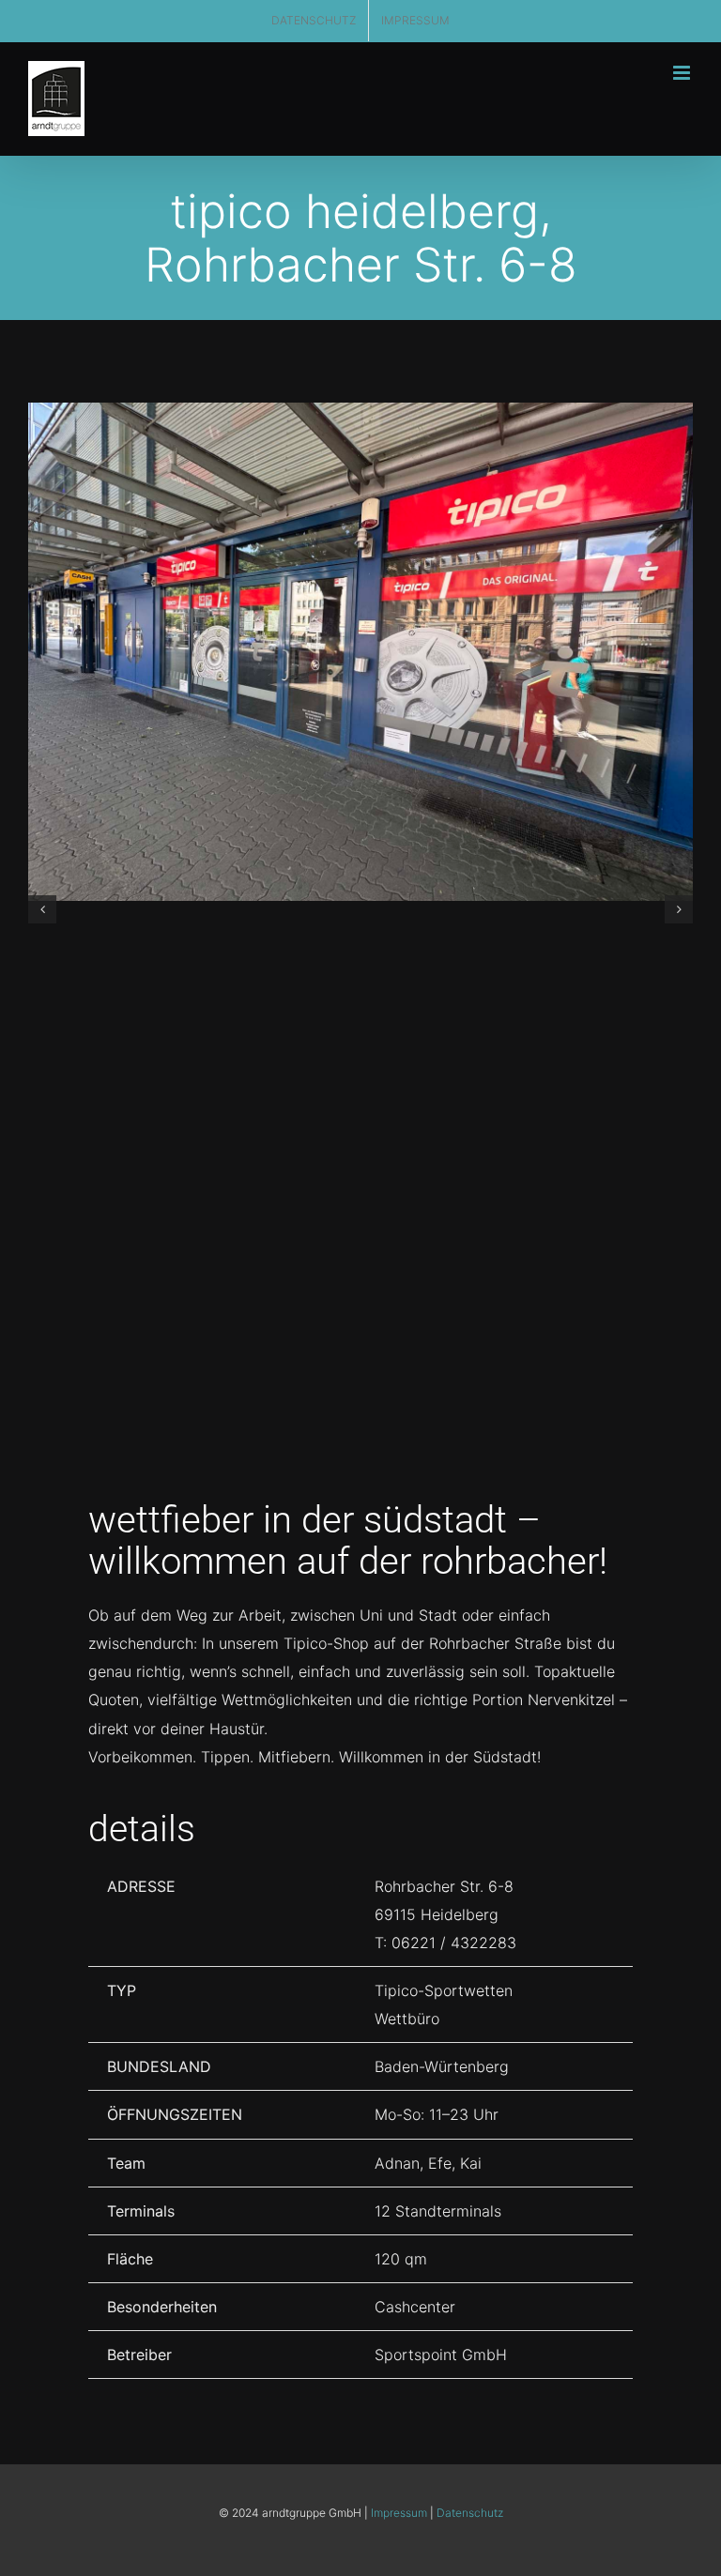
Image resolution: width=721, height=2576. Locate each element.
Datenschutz (470, 2513)
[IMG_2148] (360, 652)
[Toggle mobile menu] (683, 73)
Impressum (399, 2513)
